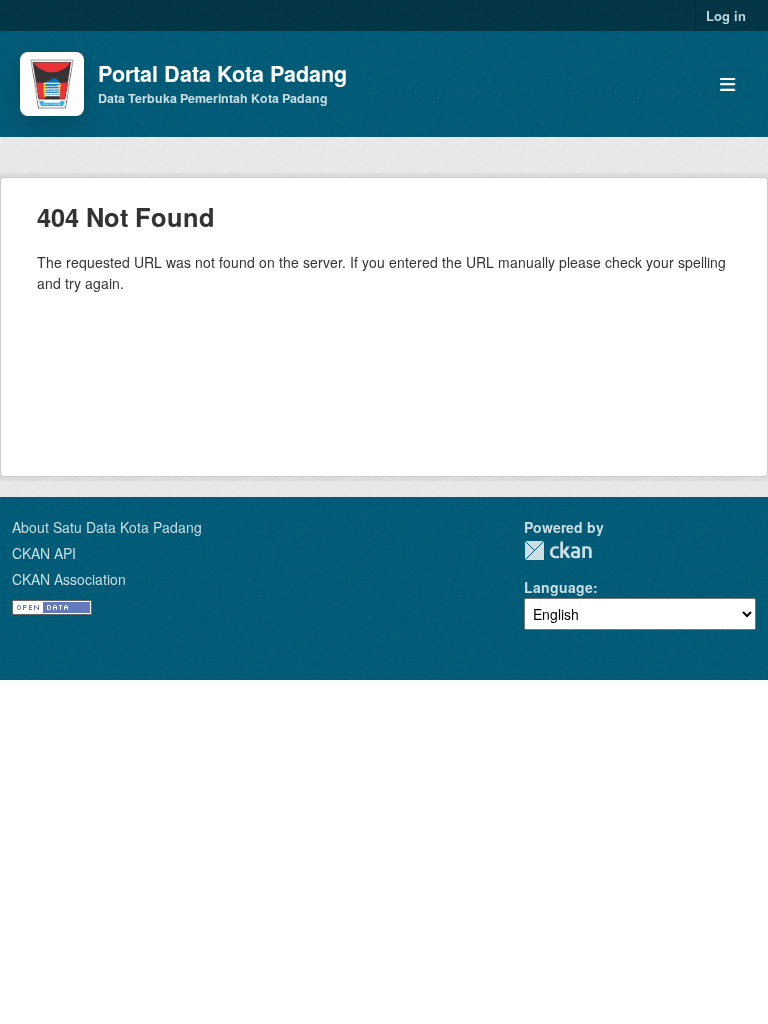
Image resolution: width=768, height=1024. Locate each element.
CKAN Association (69, 579)
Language (558, 587)
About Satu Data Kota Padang (107, 527)
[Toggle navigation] (727, 84)
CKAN (558, 550)
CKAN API (44, 553)
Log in (726, 15)
